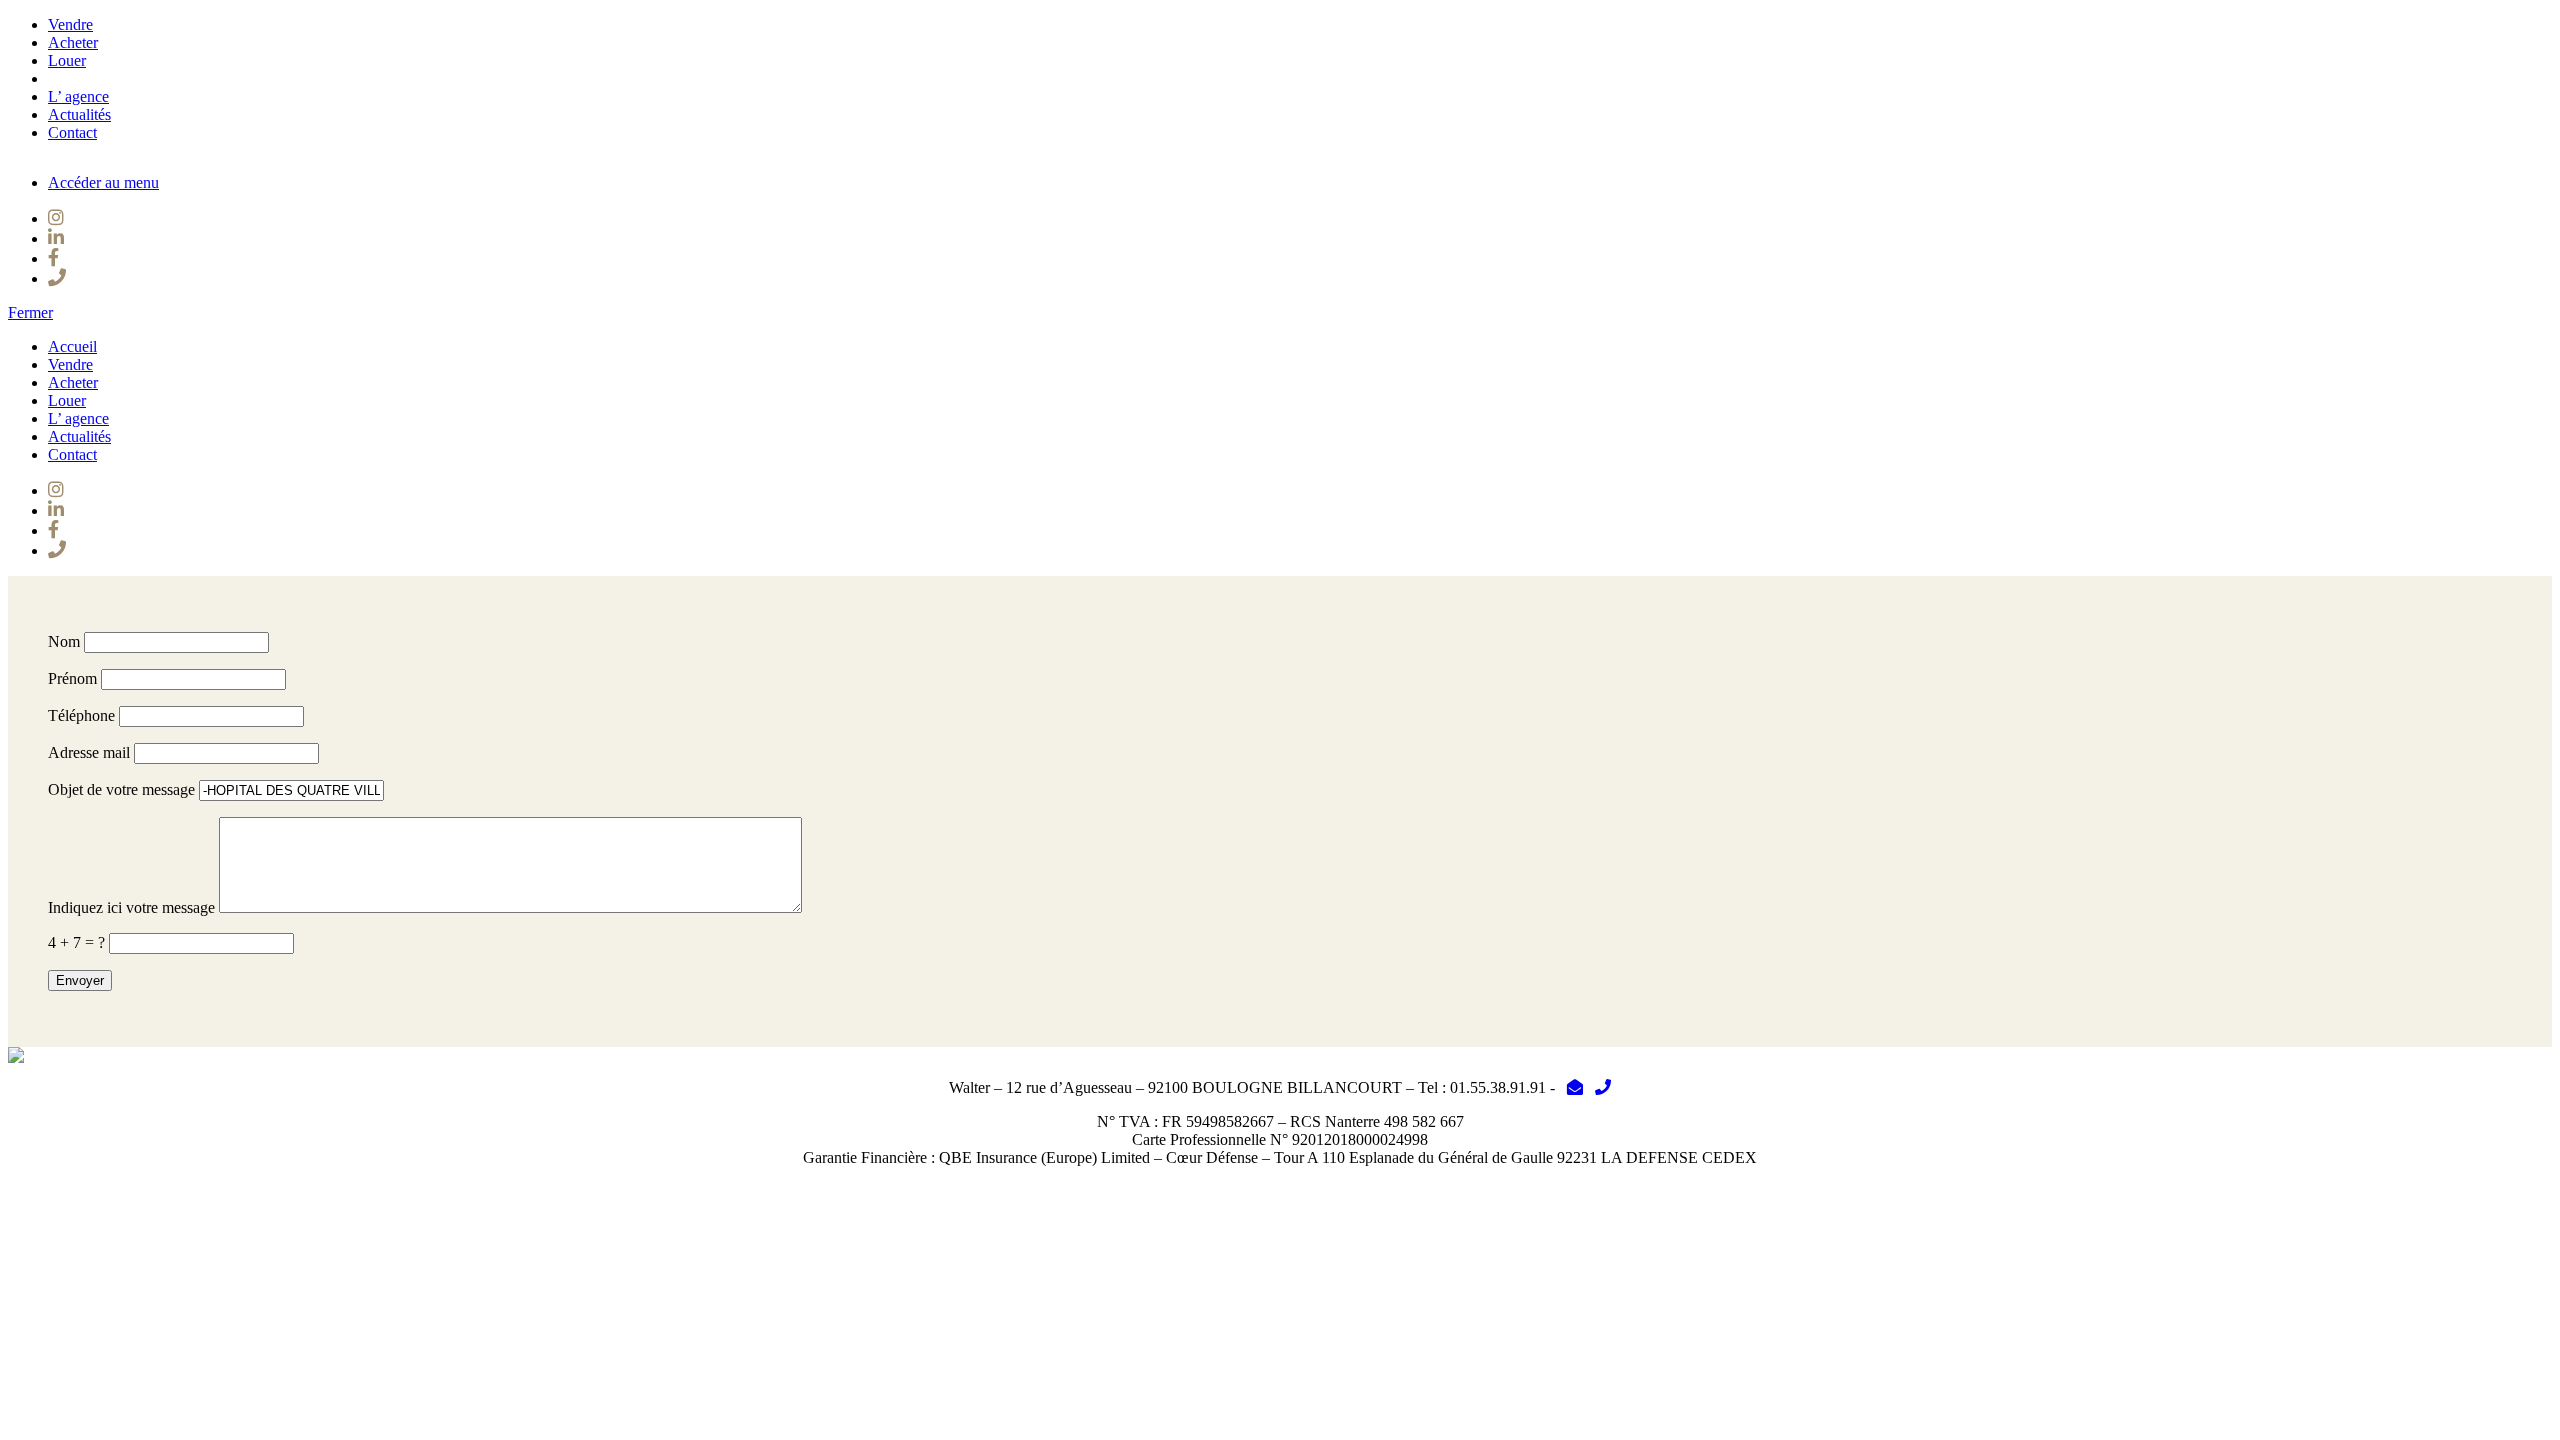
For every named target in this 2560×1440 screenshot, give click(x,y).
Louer (67, 60)
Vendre (70, 24)
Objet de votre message (121, 789)
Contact (72, 132)
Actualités (79, 114)
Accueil (72, 346)
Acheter (73, 42)
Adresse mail (89, 752)
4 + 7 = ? (76, 942)
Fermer (30, 312)
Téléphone (81, 715)
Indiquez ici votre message (131, 907)
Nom (64, 641)
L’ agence (78, 96)
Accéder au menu (103, 182)
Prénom (72, 678)
